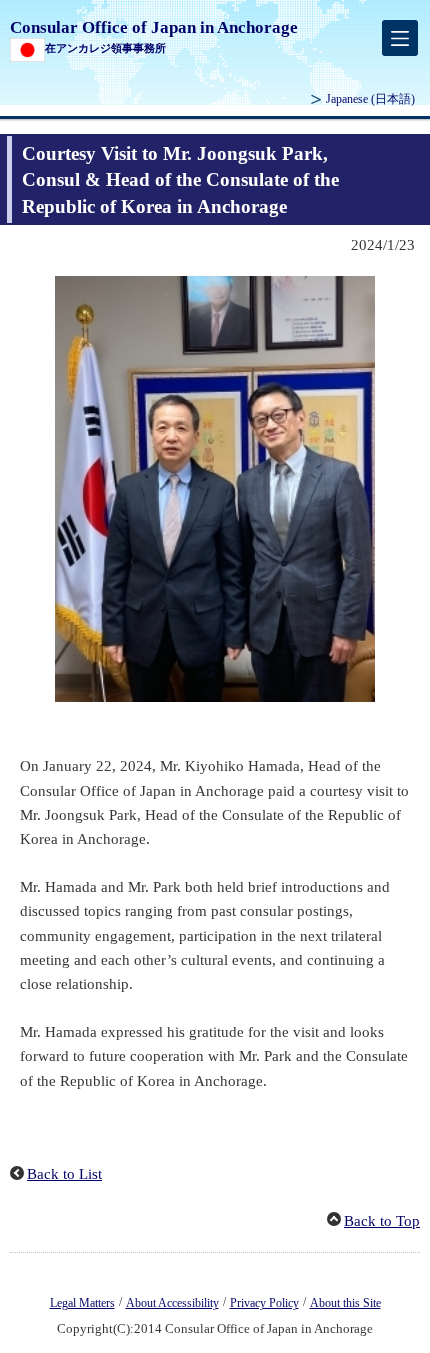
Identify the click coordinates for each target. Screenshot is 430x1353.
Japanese (370, 99)
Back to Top (382, 1221)
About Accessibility (172, 1303)
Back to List (64, 1174)
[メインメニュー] (400, 38)
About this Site (345, 1303)
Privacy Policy (264, 1303)
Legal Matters (82, 1303)
